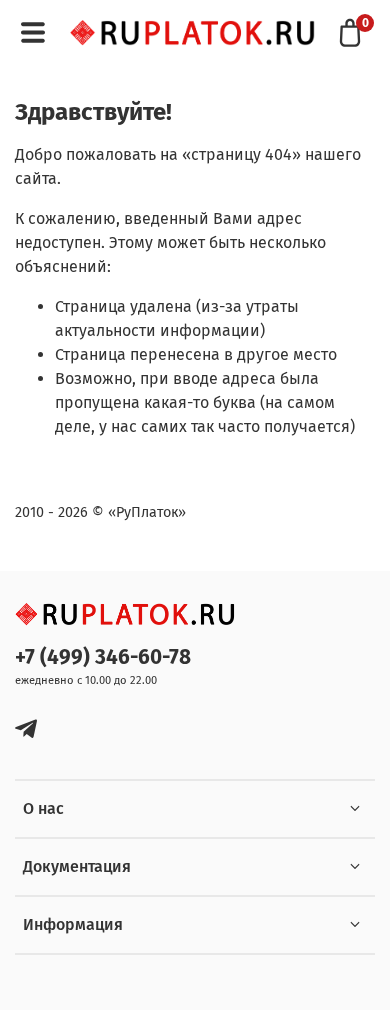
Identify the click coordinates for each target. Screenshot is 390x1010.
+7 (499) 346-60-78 (103, 657)
